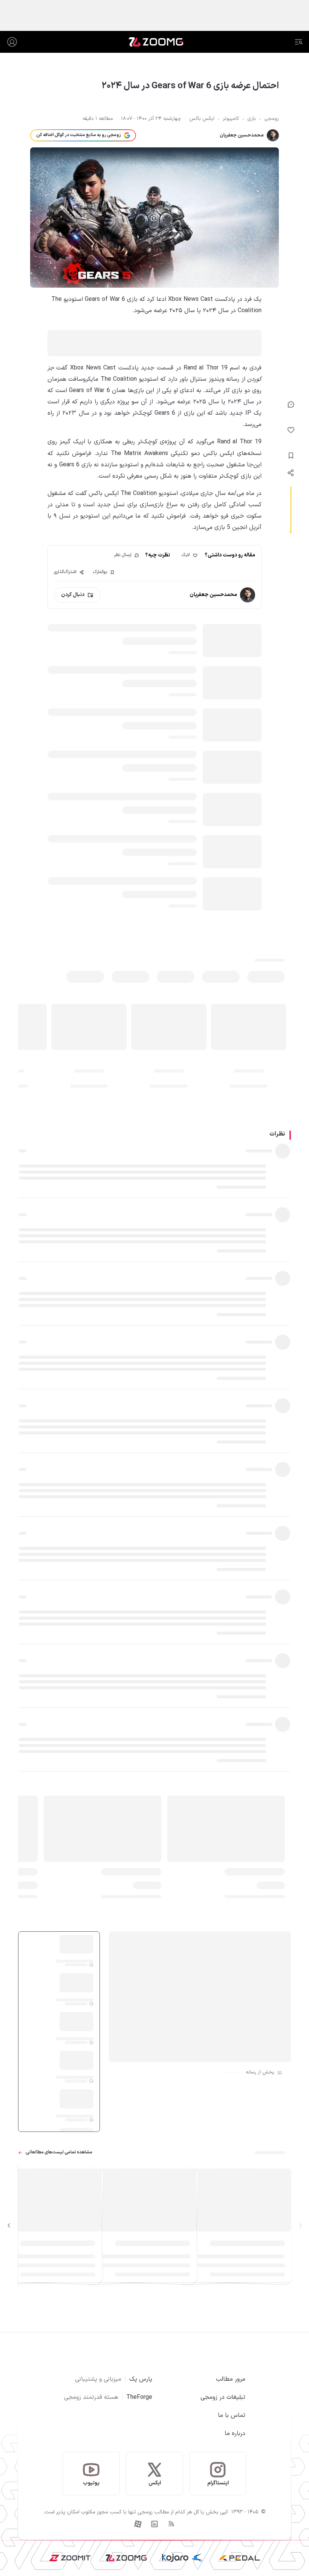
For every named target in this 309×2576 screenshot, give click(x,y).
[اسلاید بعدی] (9, 2226)
